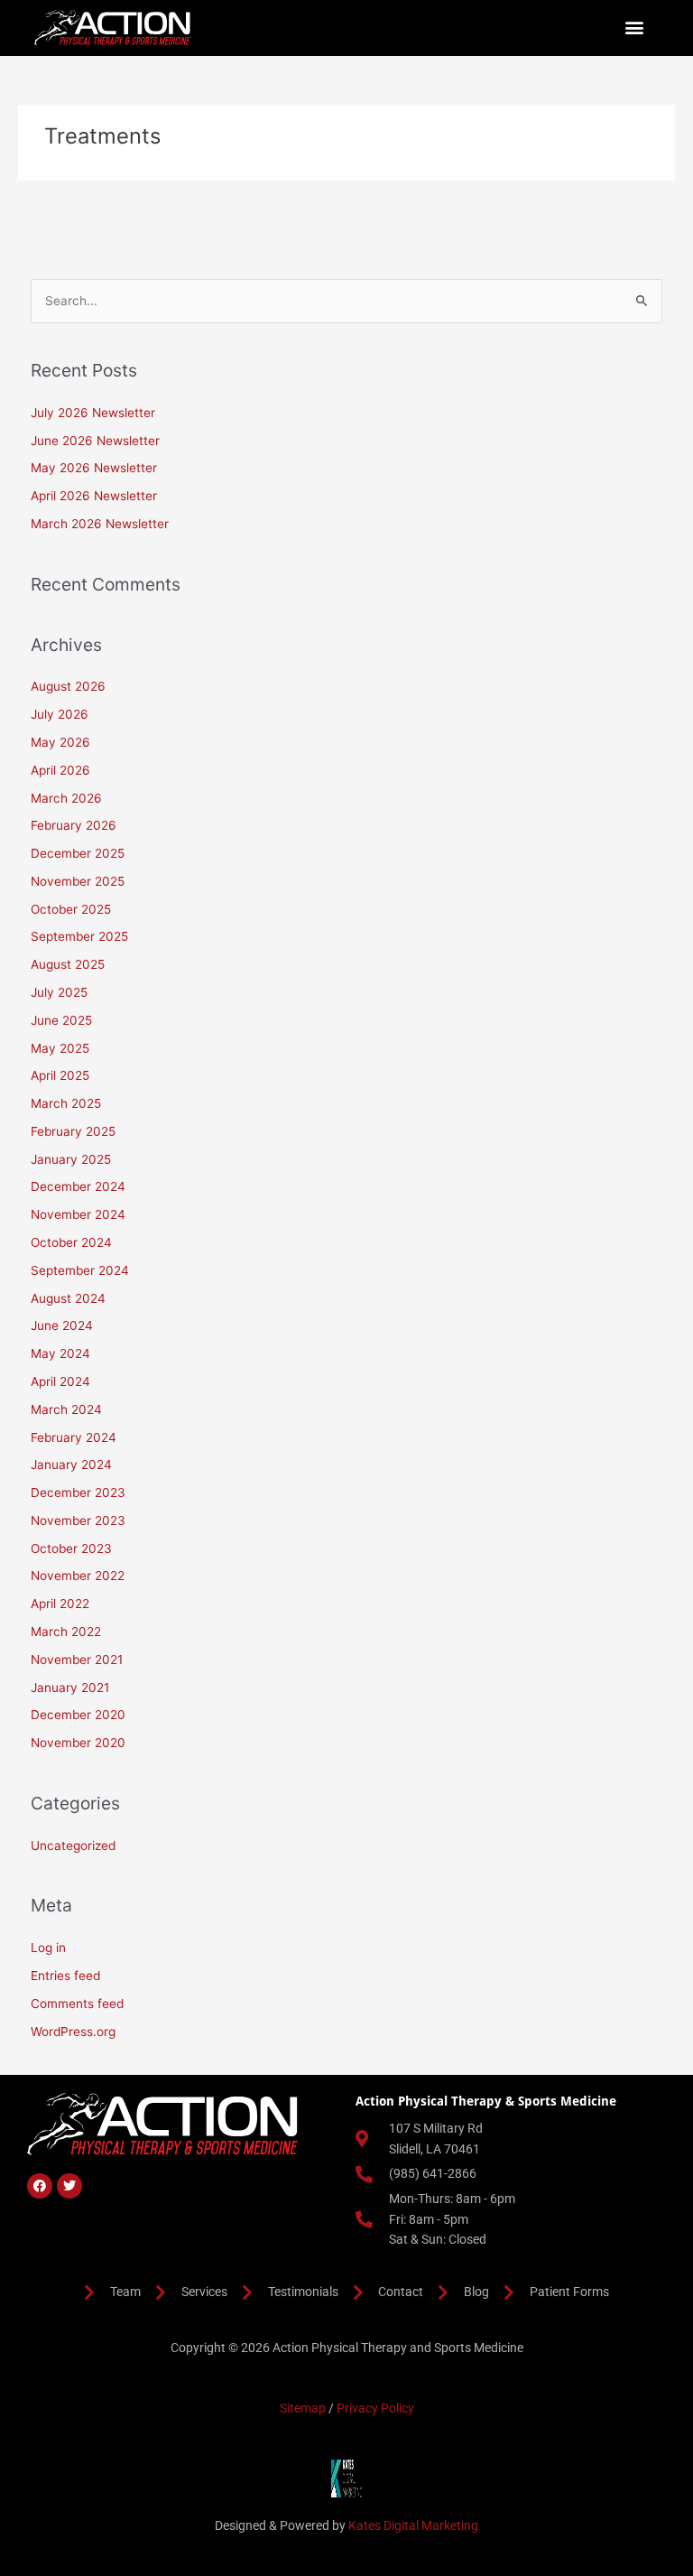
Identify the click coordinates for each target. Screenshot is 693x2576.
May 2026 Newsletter (94, 468)
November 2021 (77, 1660)
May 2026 (60, 742)
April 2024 (60, 1381)
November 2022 (78, 1576)
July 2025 (59, 992)
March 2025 (66, 1103)
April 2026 (60, 770)
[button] (635, 28)
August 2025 (68, 964)
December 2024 (78, 1186)
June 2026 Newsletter (95, 441)
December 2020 (78, 1715)
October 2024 (71, 1242)
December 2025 (78, 853)
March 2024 (66, 1409)
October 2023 (71, 1548)
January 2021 (70, 1688)
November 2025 (78, 881)
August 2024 (68, 1298)
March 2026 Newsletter (100, 524)
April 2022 (60, 1604)
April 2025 (60, 1075)
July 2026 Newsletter (93, 413)
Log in (48, 1948)
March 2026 (66, 798)
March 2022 (66, 1632)
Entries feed (65, 1976)
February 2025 (73, 1131)
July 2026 (60, 714)
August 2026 (68, 686)
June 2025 (61, 1020)
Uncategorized (73, 1846)
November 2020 (78, 1743)
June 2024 (62, 1325)
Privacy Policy (375, 2408)
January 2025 (71, 1159)
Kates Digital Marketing (413, 2525)
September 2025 (79, 936)
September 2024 (80, 1270)
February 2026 (74, 825)
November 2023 (78, 1520)
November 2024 (78, 1214)
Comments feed (77, 2004)
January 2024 (71, 1465)
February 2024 (74, 1437)
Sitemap (303, 2408)
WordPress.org (73, 2032)
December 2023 (78, 1493)
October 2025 (71, 909)
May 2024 (60, 1353)
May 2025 (60, 1048)
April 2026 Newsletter (94, 496)
